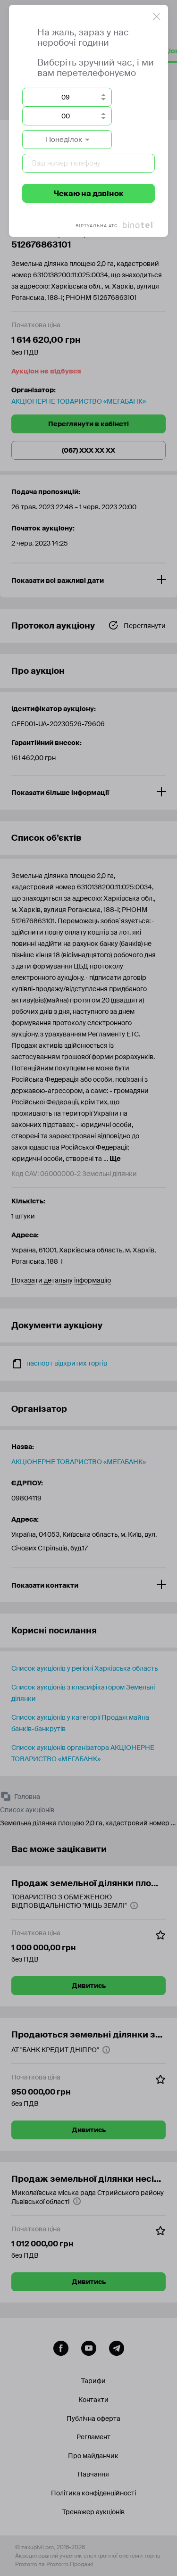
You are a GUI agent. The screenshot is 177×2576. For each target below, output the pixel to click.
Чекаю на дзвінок (89, 194)
